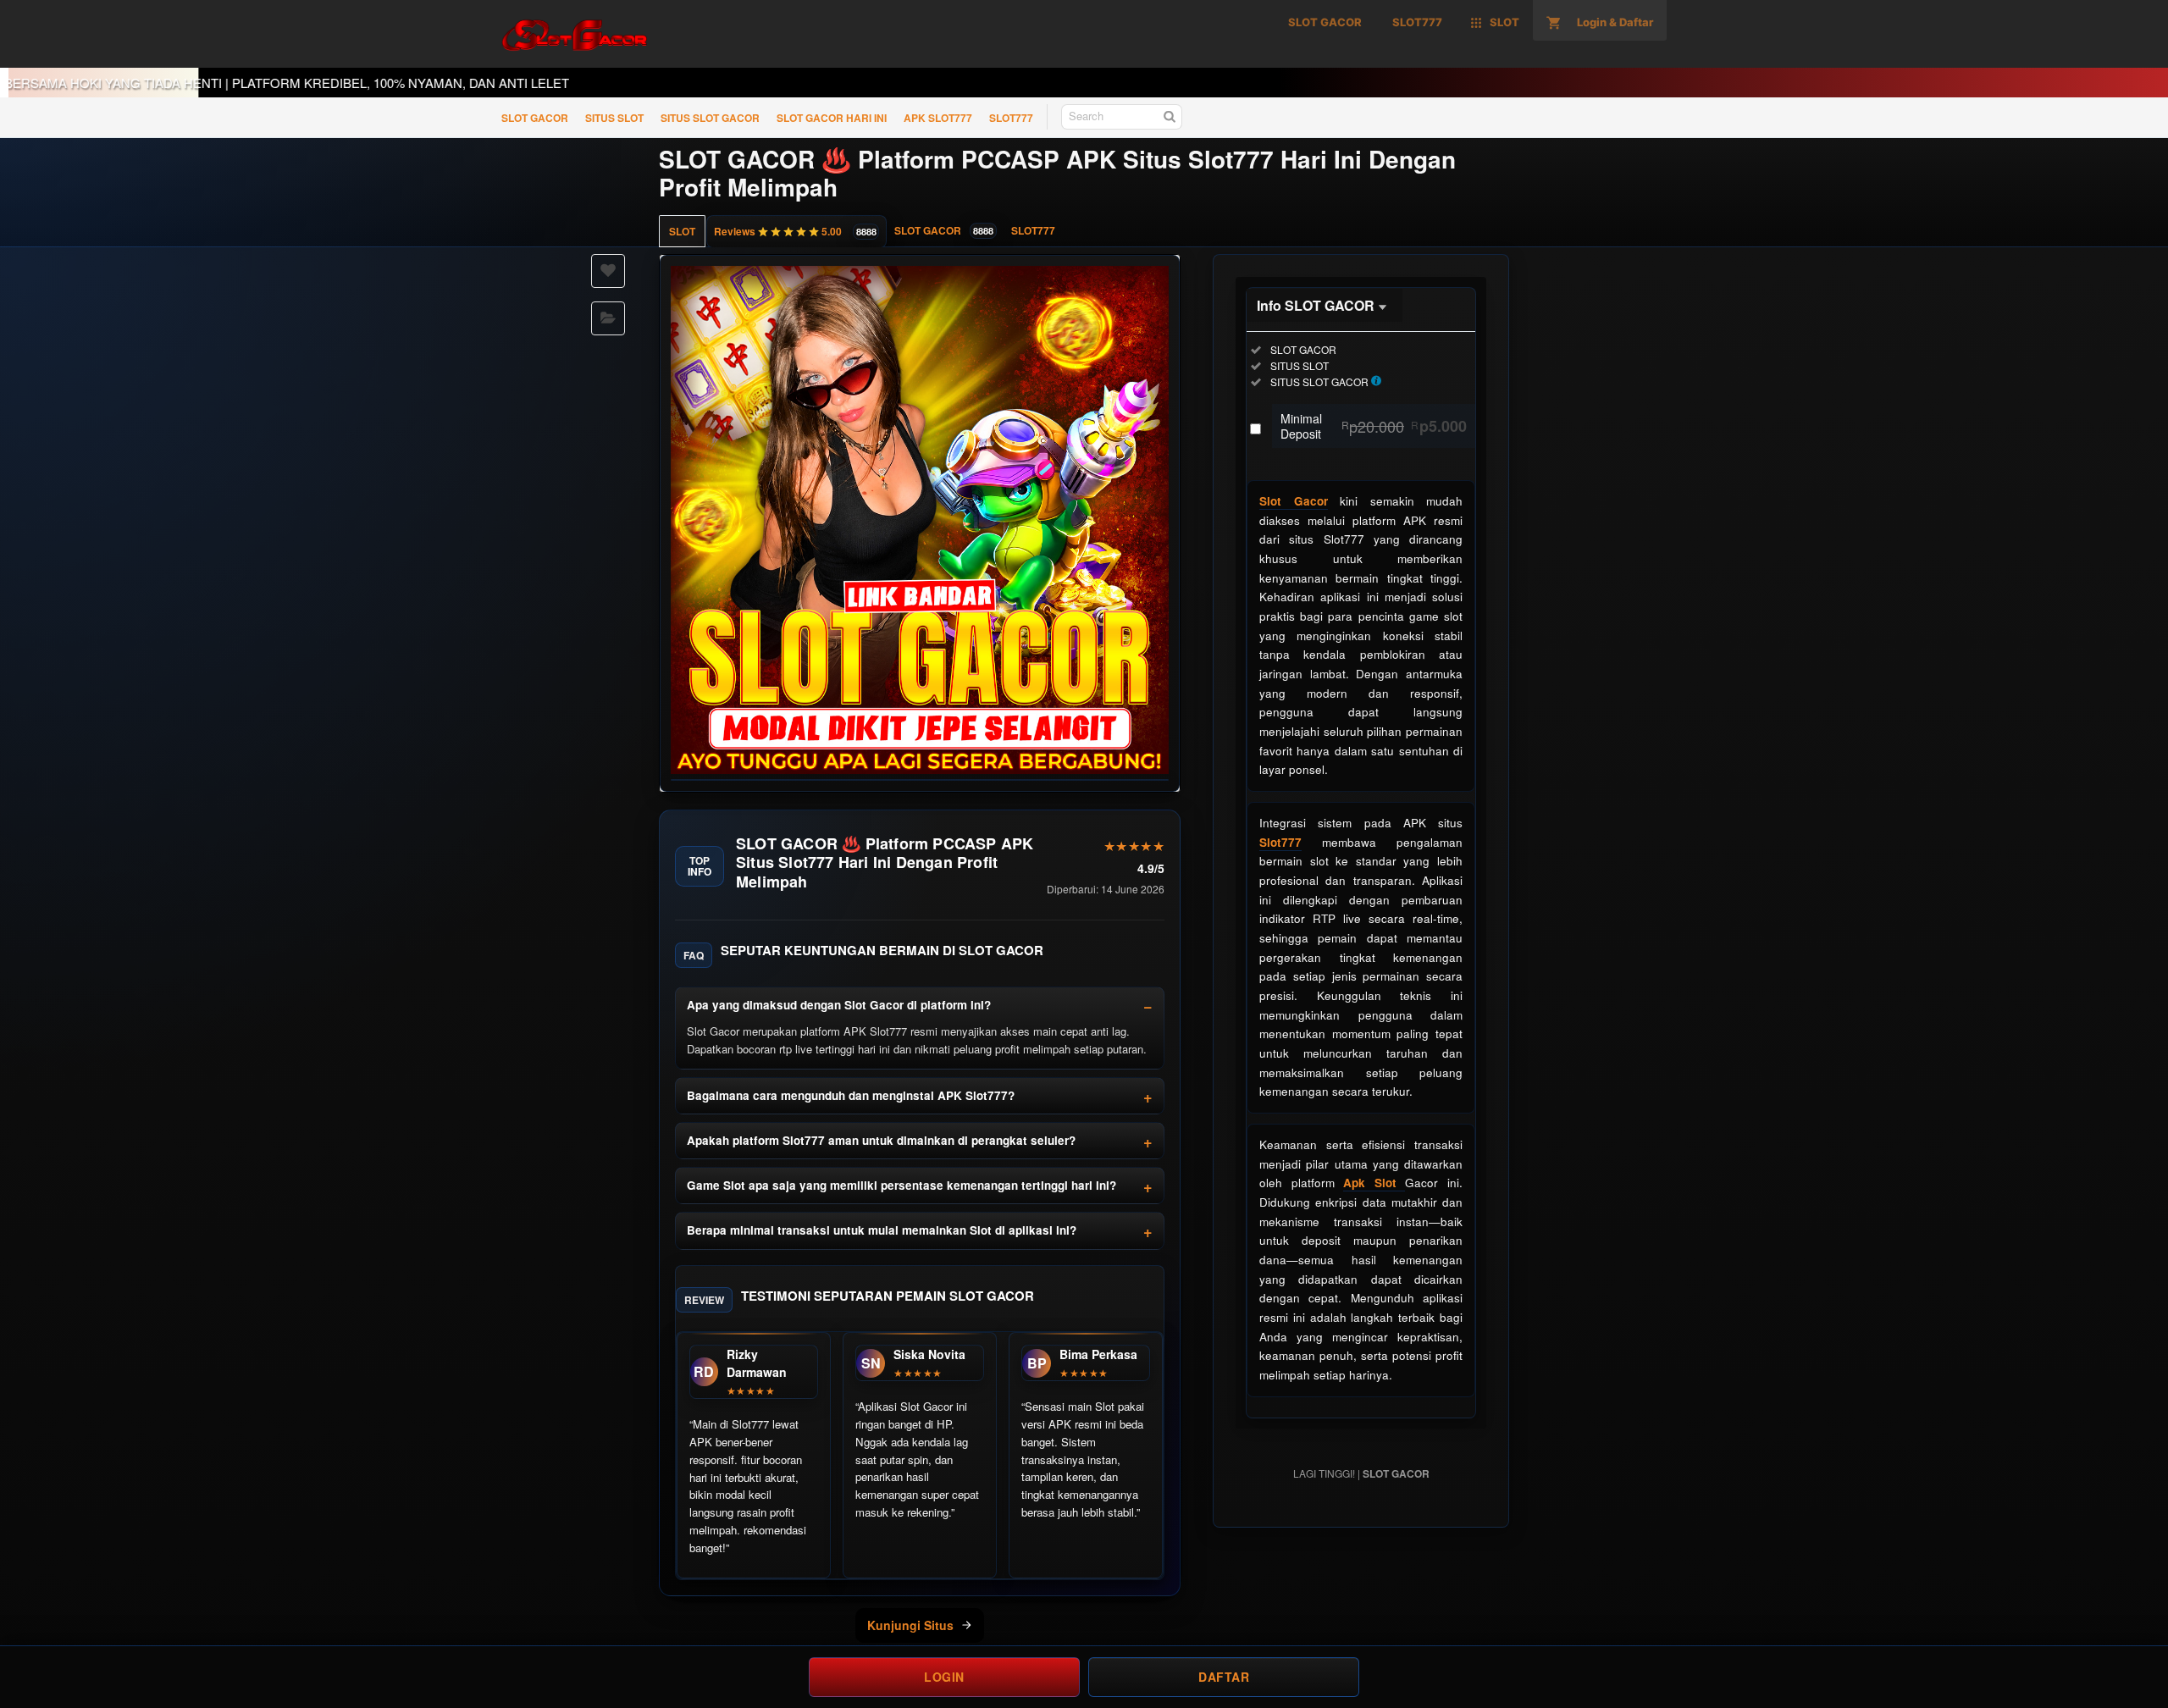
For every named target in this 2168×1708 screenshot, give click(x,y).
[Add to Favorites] (608, 271)
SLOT (682, 231)
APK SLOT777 (938, 118)
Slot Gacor (1294, 501)
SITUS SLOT (614, 118)
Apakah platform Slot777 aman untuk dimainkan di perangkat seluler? (881, 1140)
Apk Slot (1374, 1183)
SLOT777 (1011, 118)
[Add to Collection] (608, 318)
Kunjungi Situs (910, 1625)
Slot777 (1280, 842)
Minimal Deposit (1374, 426)
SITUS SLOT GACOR (710, 118)
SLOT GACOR (535, 118)
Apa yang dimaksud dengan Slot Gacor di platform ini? (839, 1005)
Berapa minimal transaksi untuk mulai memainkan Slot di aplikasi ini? (882, 1230)
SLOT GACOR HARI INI (832, 118)
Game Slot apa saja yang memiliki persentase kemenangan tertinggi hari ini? (901, 1185)
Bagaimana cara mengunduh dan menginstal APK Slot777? (851, 1095)
